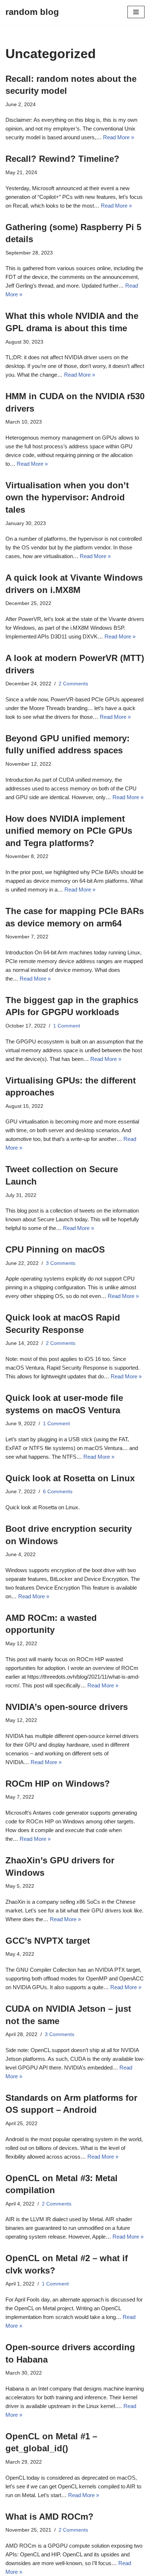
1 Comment (67, 1026)
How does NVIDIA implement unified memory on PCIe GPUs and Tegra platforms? (69, 831)
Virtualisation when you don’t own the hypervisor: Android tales (67, 497)
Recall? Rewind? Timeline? (62, 159)
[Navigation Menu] (136, 12)
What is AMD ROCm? (50, 2517)
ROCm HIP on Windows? (58, 1784)
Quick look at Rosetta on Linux (70, 1478)
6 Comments (58, 1492)
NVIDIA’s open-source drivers (67, 1707)
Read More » (119, 137)
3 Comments (61, 1263)
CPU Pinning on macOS (55, 1249)
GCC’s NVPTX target (48, 1941)
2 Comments (73, 684)
